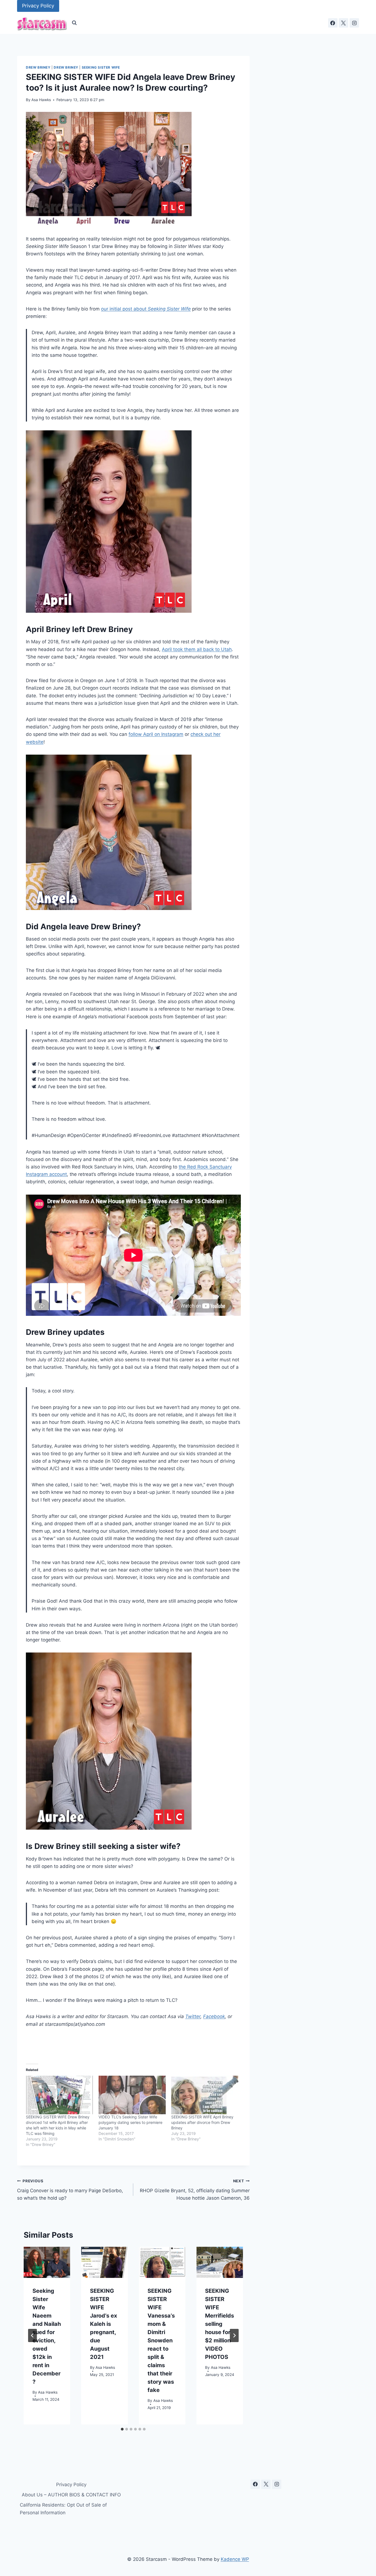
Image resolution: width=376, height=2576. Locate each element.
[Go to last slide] (32, 2335)
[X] (344, 23)
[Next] (234, 2335)
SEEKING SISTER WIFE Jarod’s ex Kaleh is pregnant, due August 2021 (103, 2324)
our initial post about (146, 309)
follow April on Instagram (156, 734)
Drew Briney (38, 67)
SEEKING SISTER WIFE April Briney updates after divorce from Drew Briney (202, 2122)
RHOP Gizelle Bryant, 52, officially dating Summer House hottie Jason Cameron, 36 (195, 2190)
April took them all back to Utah (197, 649)
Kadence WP (235, 2559)
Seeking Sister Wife (101, 67)
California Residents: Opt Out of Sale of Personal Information (63, 2509)
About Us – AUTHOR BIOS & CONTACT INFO (71, 2495)
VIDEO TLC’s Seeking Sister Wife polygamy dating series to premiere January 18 (130, 2122)
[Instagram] (354, 23)
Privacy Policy (38, 6)
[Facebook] (333, 23)
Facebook (214, 2016)
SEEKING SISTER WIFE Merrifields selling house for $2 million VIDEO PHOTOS (220, 2324)
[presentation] (47, 2262)
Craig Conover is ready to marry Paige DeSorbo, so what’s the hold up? (70, 2190)
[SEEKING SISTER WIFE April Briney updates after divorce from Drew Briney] (205, 2095)
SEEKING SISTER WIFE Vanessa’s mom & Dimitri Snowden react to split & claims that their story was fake (161, 2340)
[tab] (122, 2429)
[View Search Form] (74, 23)
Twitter (193, 2016)
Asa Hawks (41, 100)
